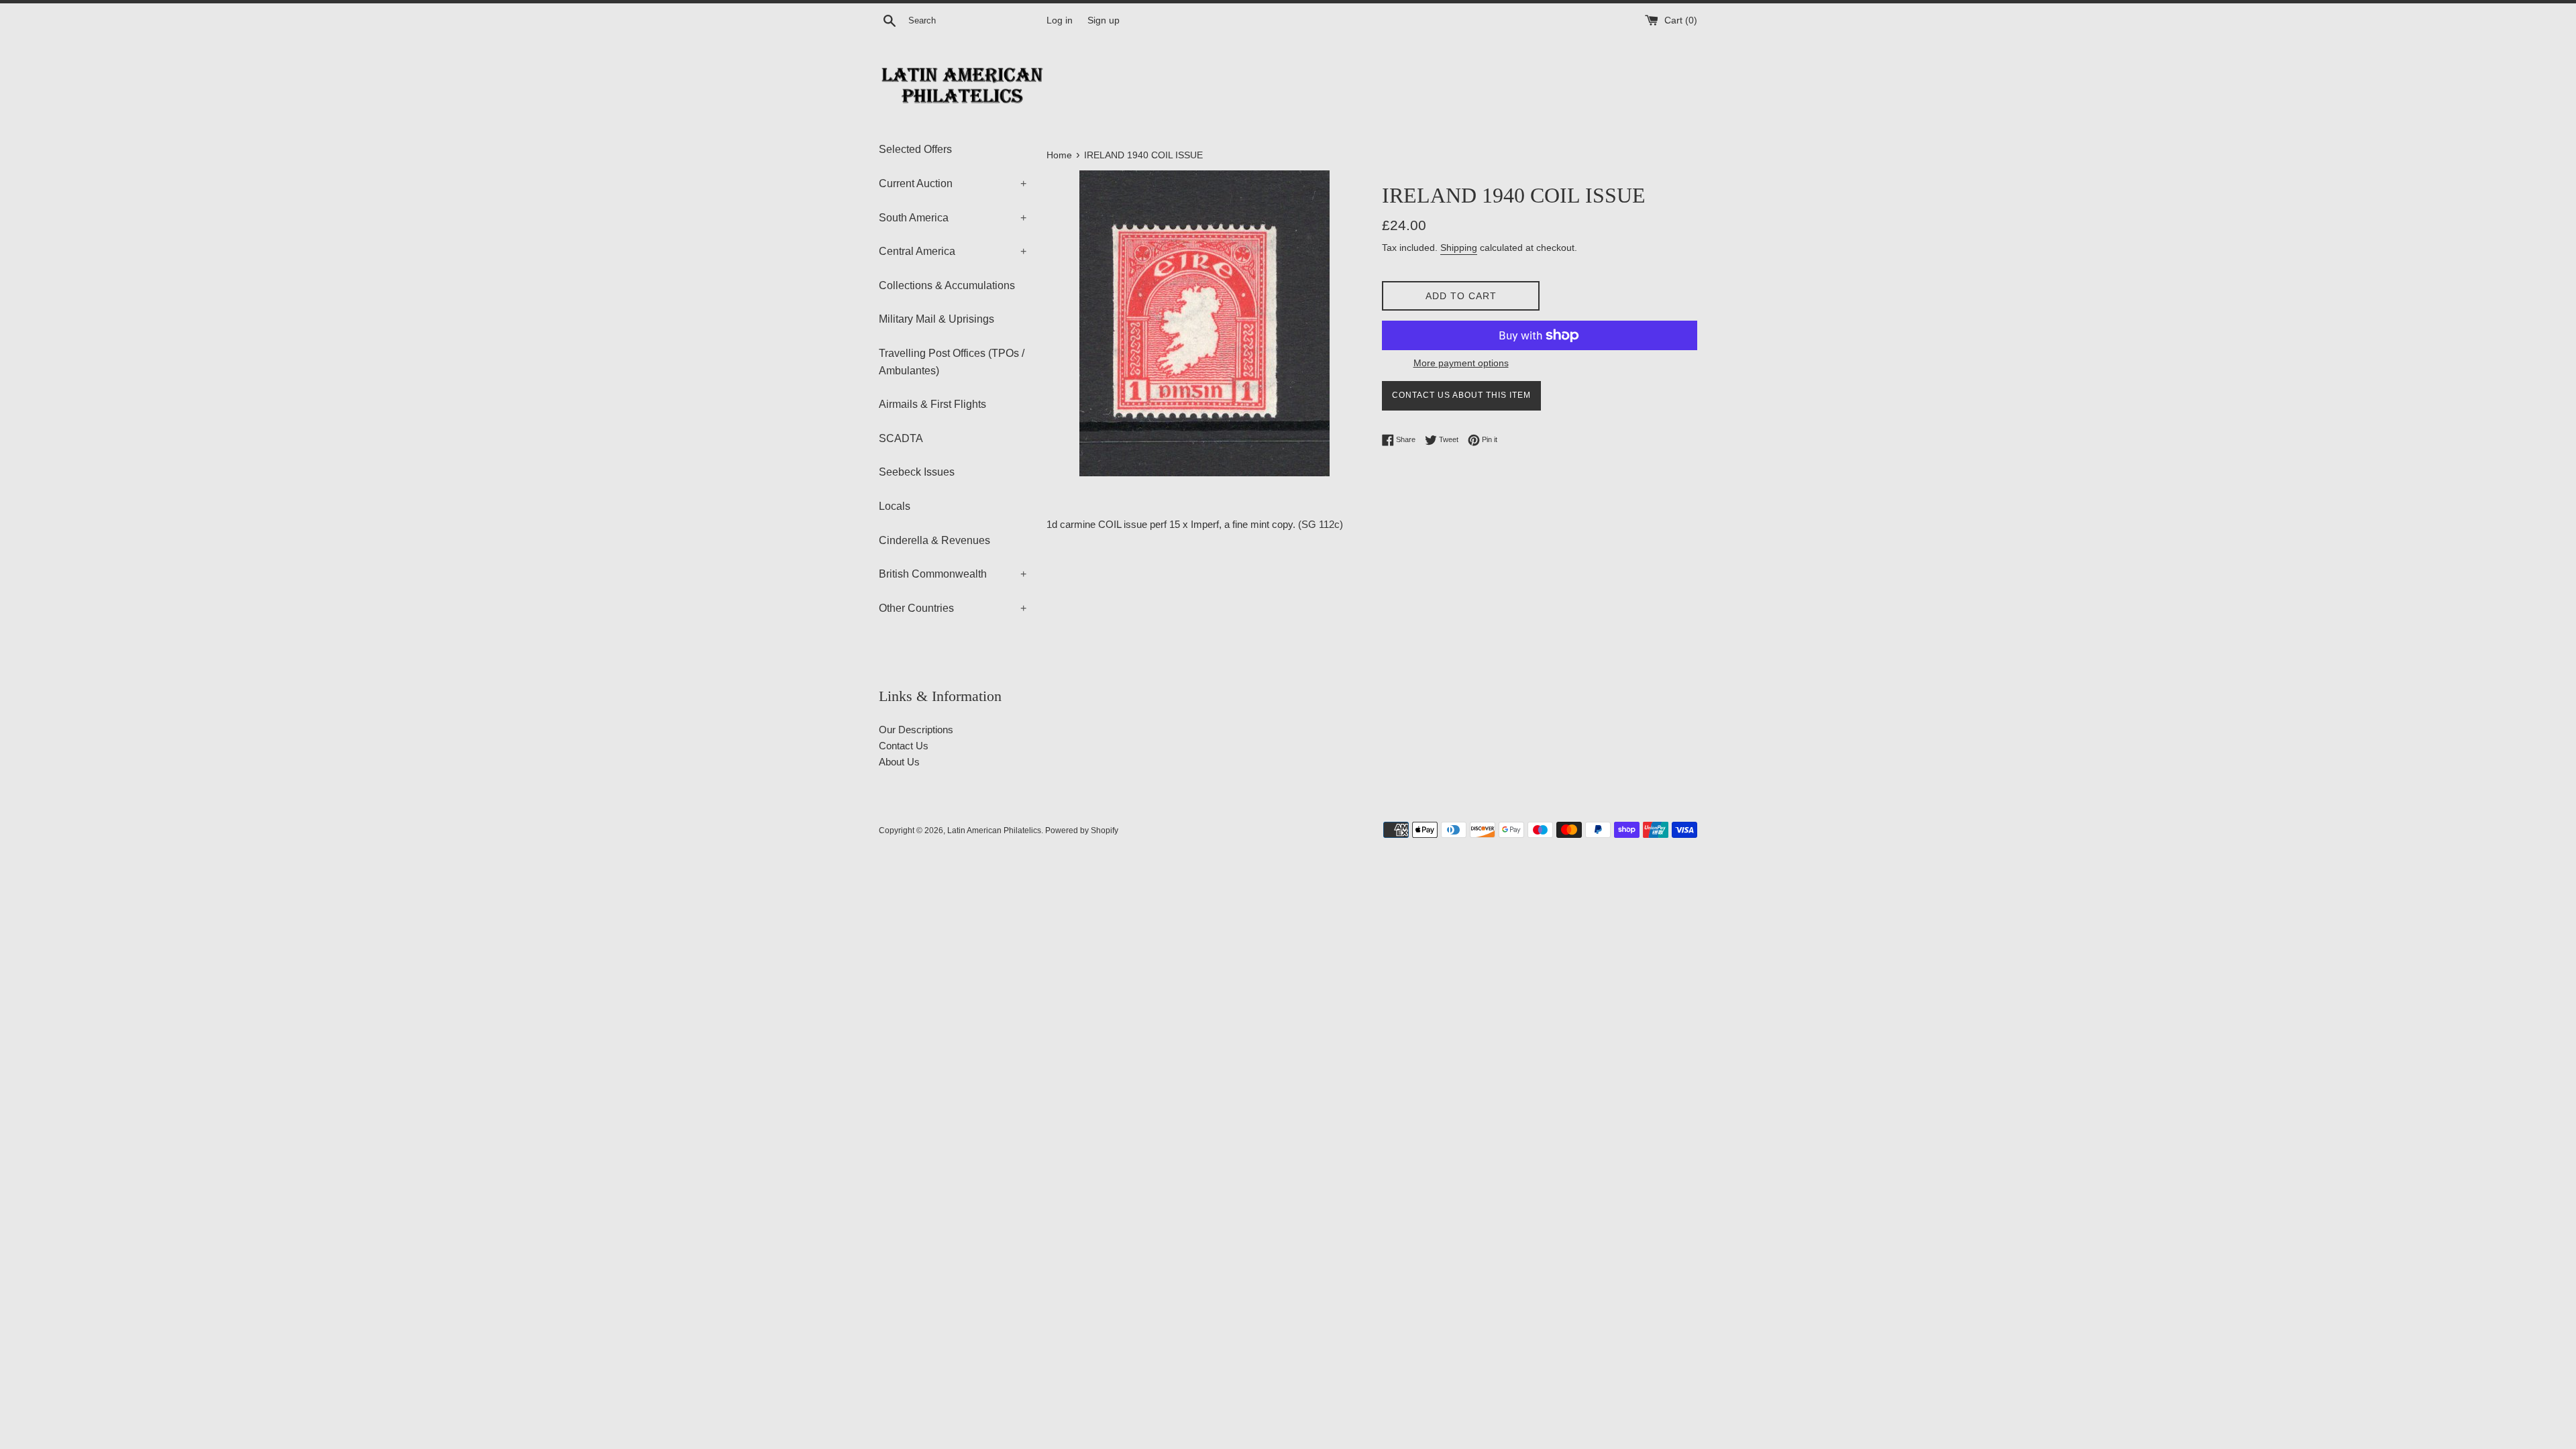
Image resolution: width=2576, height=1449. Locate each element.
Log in (1060, 20)
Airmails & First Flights (932, 404)
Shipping (1459, 248)
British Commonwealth (953, 574)
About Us (899, 762)
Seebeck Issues (917, 472)
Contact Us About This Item (1461, 395)
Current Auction (953, 183)
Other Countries (953, 608)
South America (953, 218)
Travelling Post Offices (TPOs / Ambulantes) (952, 362)
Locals (895, 506)
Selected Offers (915, 149)
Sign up (1104, 20)
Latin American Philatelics (994, 830)
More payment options (1461, 363)
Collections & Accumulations (947, 285)
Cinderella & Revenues (934, 540)
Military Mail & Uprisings (936, 319)
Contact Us (904, 746)
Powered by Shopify (1082, 830)
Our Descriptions (916, 730)
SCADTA (901, 438)
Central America (953, 251)
